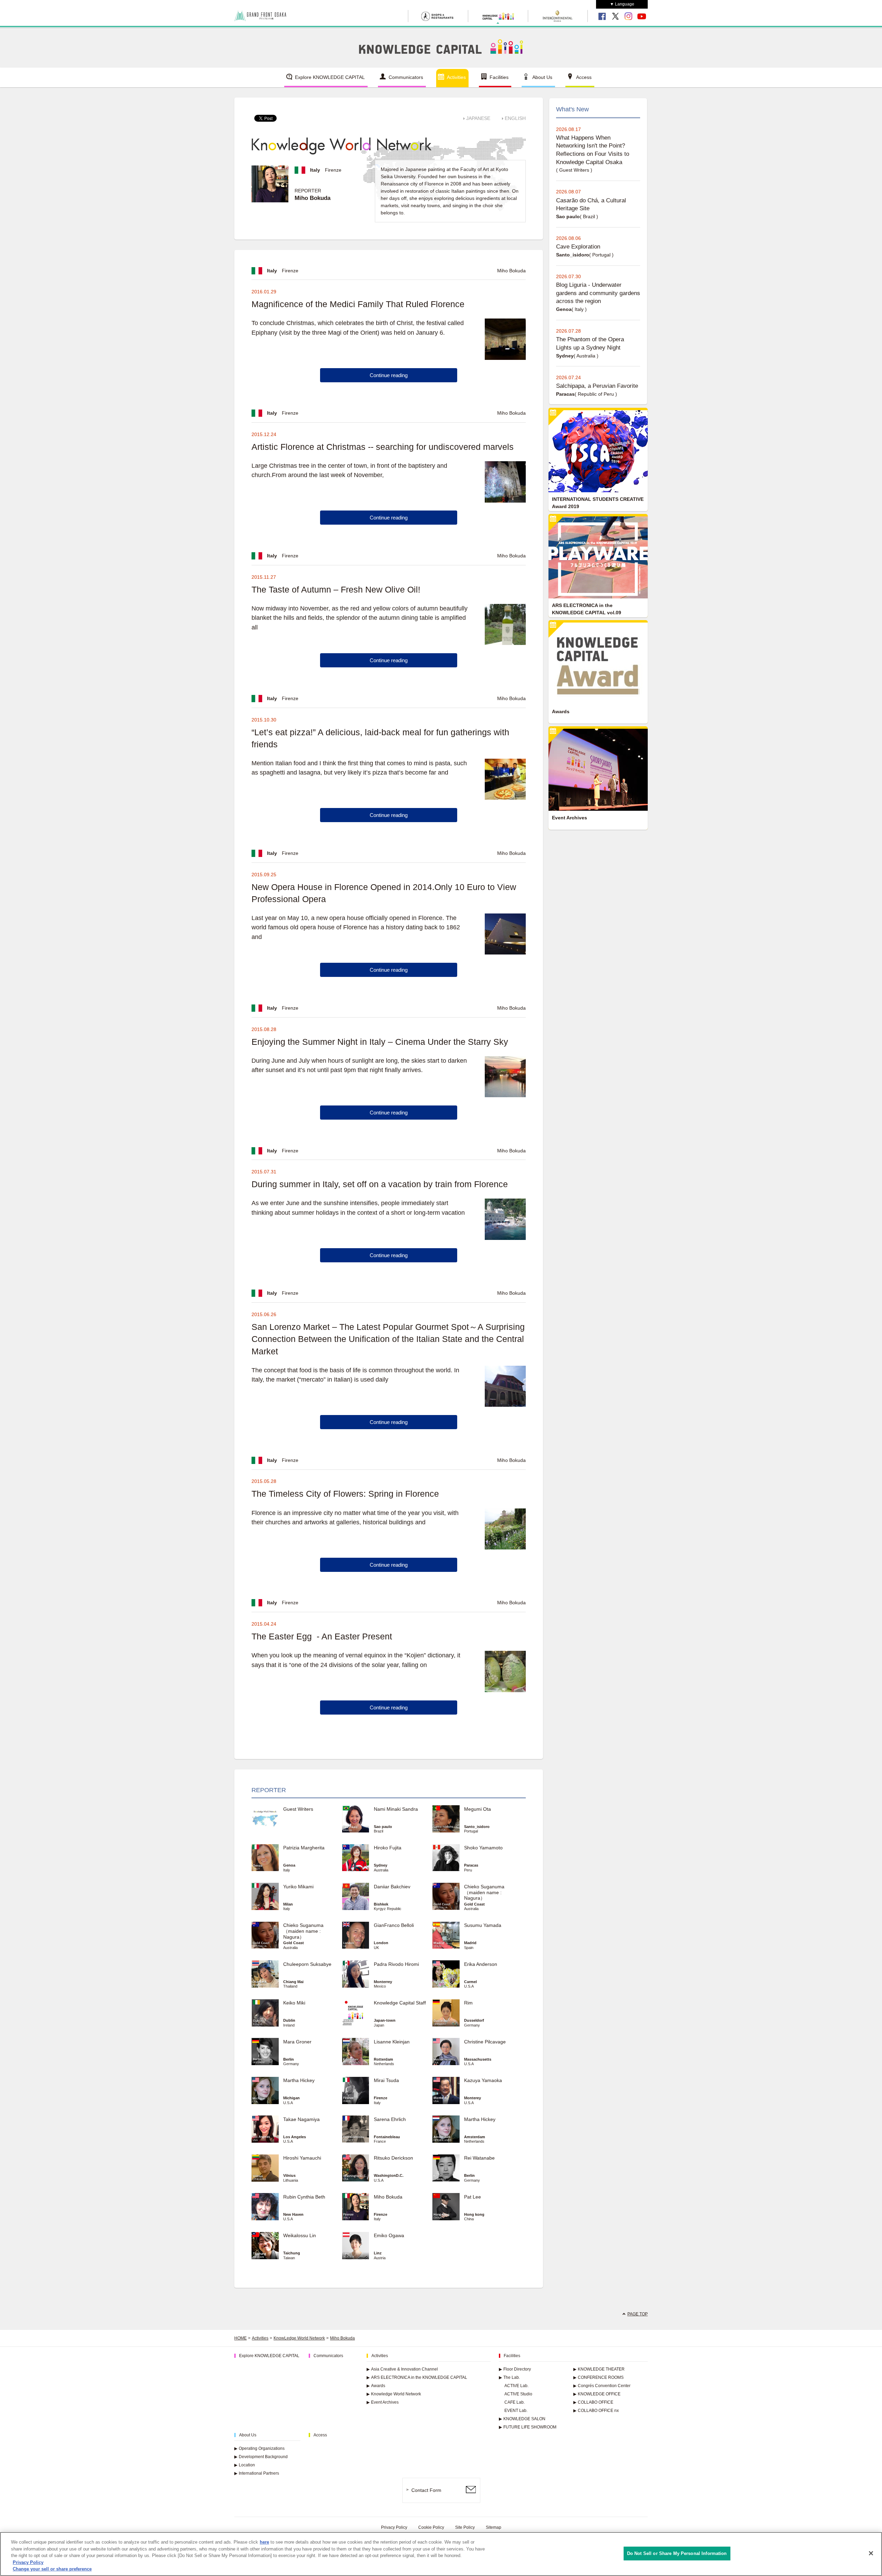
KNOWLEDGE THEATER (599, 2369)
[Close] (871, 2553)
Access (584, 77)
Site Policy (465, 2527)
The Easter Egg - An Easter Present (322, 1636)
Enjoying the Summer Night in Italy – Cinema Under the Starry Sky (380, 1042)
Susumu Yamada (483, 1925)
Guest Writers (298, 1809)
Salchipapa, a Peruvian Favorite (597, 386)
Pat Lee (473, 2197)
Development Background (261, 2457)
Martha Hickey (301, 2080)
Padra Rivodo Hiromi (396, 1964)
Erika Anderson (481, 1964)
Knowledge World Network (394, 2394)
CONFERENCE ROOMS (598, 2377)
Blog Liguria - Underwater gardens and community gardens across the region (598, 293)
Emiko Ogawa (389, 2235)
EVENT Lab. (516, 2411)
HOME (240, 2338)
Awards (376, 2386)
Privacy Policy (394, 2527)
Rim (468, 2003)
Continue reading (389, 375)
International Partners (257, 2473)
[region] (441, 2554)
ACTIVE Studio (518, 2394)
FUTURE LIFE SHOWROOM (528, 2427)
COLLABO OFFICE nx (596, 2411)
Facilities (499, 77)
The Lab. (509, 2377)
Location (245, 2465)
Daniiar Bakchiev (392, 1887)
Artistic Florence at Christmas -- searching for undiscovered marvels (383, 447)
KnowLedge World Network (299, 2338)
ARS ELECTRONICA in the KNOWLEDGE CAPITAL (417, 2377)
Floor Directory (515, 2369)
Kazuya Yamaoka (483, 2080)
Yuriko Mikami (298, 1887)
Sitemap (494, 2527)
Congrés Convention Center (602, 2386)
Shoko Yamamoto (483, 1848)
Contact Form (426, 2490)
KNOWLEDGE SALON (522, 2419)
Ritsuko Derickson (393, 2158)
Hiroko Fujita (388, 1848)
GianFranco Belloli (394, 1925)
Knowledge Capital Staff (400, 2003)
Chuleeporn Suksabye (307, 1964)
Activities (456, 77)
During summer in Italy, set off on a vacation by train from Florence (380, 1184)
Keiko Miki (294, 2003)
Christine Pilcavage (485, 2042)
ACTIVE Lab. (516, 2386)
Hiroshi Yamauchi (302, 2158)
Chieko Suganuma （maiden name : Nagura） (484, 1892)
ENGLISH (515, 118)
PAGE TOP (638, 2314)
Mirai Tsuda (386, 2080)
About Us (542, 77)
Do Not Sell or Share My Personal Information (677, 2553)
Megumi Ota (478, 1809)
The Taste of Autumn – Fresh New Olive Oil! (336, 589)
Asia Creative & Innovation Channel (402, 2369)
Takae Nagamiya (301, 2119)
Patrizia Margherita (304, 1848)
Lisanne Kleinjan (392, 2042)
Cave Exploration (578, 247)
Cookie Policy (431, 2527)
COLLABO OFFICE (593, 2402)
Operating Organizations (259, 2448)
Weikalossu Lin (300, 2235)
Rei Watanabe (479, 2158)
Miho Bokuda (388, 2197)
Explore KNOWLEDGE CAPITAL (330, 77)
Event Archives (383, 2402)
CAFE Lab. (515, 2402)
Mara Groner (297, 2042)
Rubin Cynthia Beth (304, 2197)
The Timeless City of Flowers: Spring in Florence (345, 1494)
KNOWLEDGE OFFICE (597, 2394)
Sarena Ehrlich (390, 2119)
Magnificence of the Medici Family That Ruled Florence (358, 304)
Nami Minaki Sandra (396, 1809)
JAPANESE (478, 118)
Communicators (406, 77)
